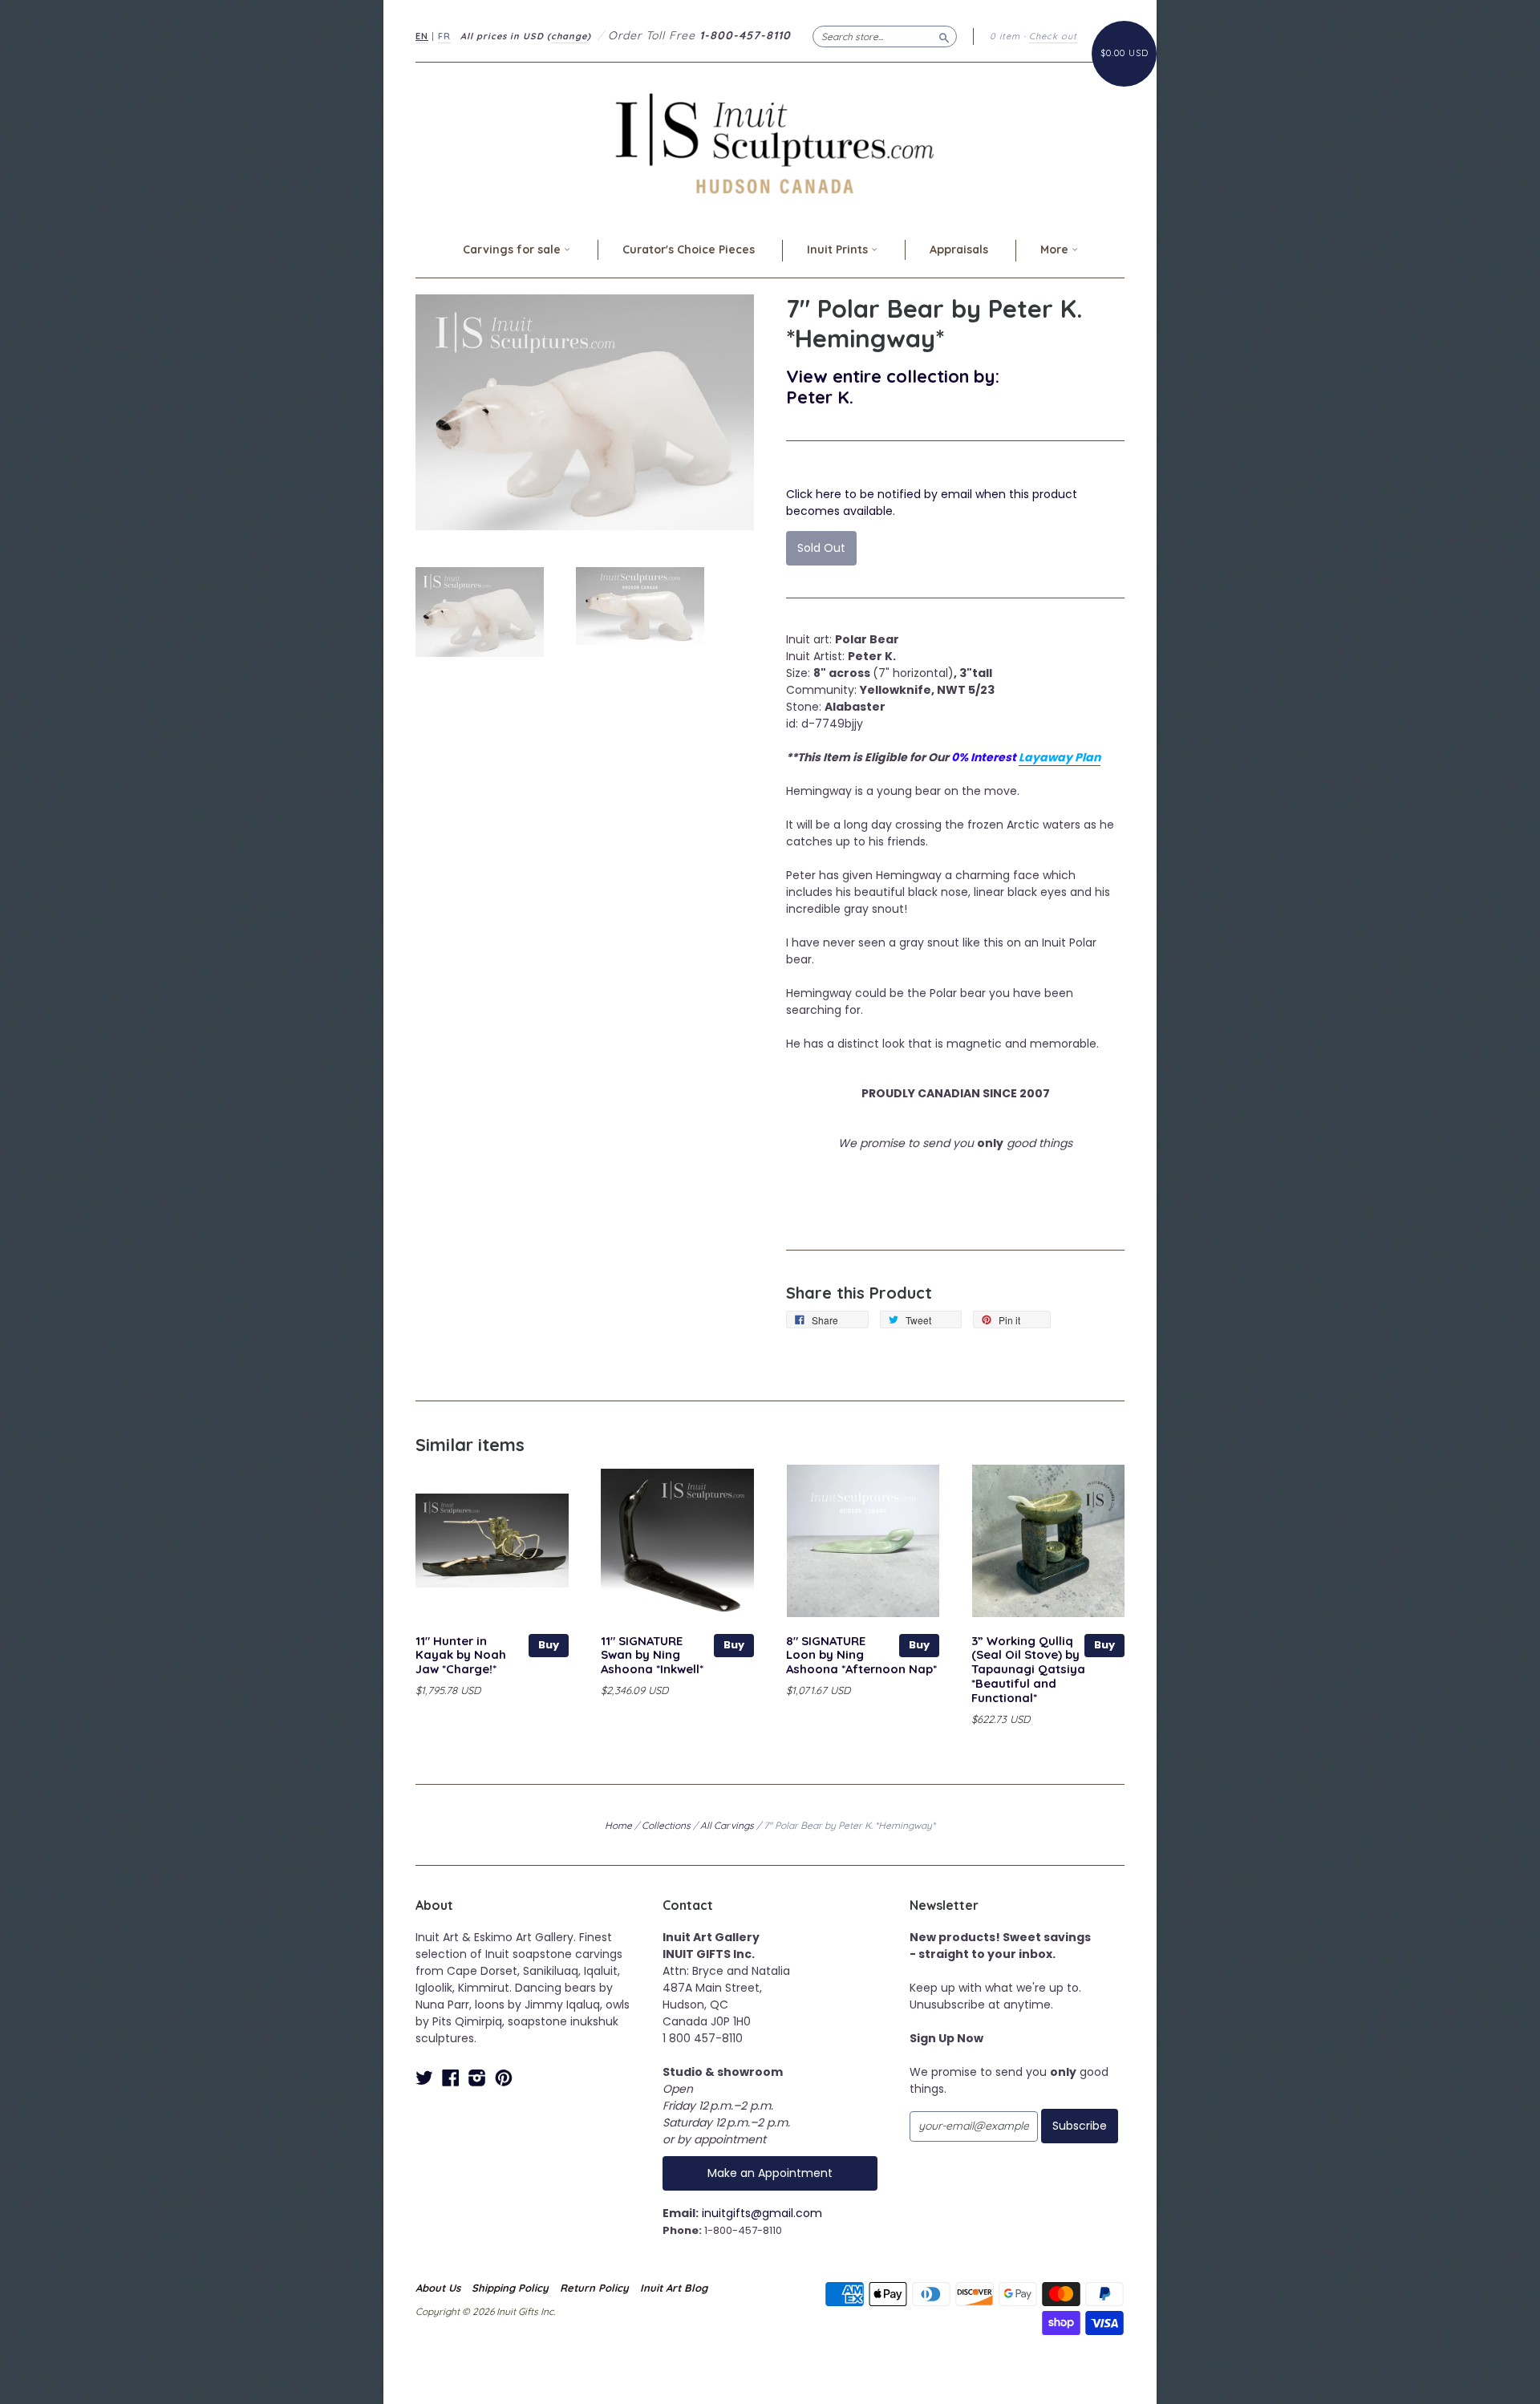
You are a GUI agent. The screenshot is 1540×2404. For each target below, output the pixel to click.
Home (618, 1825)
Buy (549, 1645)
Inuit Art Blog (674, 2288)
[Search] (944, 36)
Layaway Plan (1060, 757)
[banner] (770, 143)
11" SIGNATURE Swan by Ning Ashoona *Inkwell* (652, 1655)
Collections (666, 1825)
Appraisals (959, 249)
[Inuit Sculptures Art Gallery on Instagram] (477, 2078)
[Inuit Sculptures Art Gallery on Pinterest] (504, 2078)
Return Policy (594, 2288)
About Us (438, 2288)
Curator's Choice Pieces (689, 249)
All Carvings (727, 1825)
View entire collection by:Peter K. (893, 386)
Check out (1053, 36)
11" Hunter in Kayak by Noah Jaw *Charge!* (461, 1655)
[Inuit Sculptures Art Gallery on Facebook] (451, 2078)
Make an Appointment (770, 2173)
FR (444, 36)
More (1056, 249)
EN (422, 36)
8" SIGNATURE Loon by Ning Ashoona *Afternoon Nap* (861, 1655)
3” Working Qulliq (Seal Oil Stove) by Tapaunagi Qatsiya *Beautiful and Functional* (1028, 1669)
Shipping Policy (510, 2288)
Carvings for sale (513, 249)
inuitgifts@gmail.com (762, 2213)
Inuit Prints (839, 249)
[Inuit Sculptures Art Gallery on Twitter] (424, 2078)
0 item (1005, 36)
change (569, 36)
